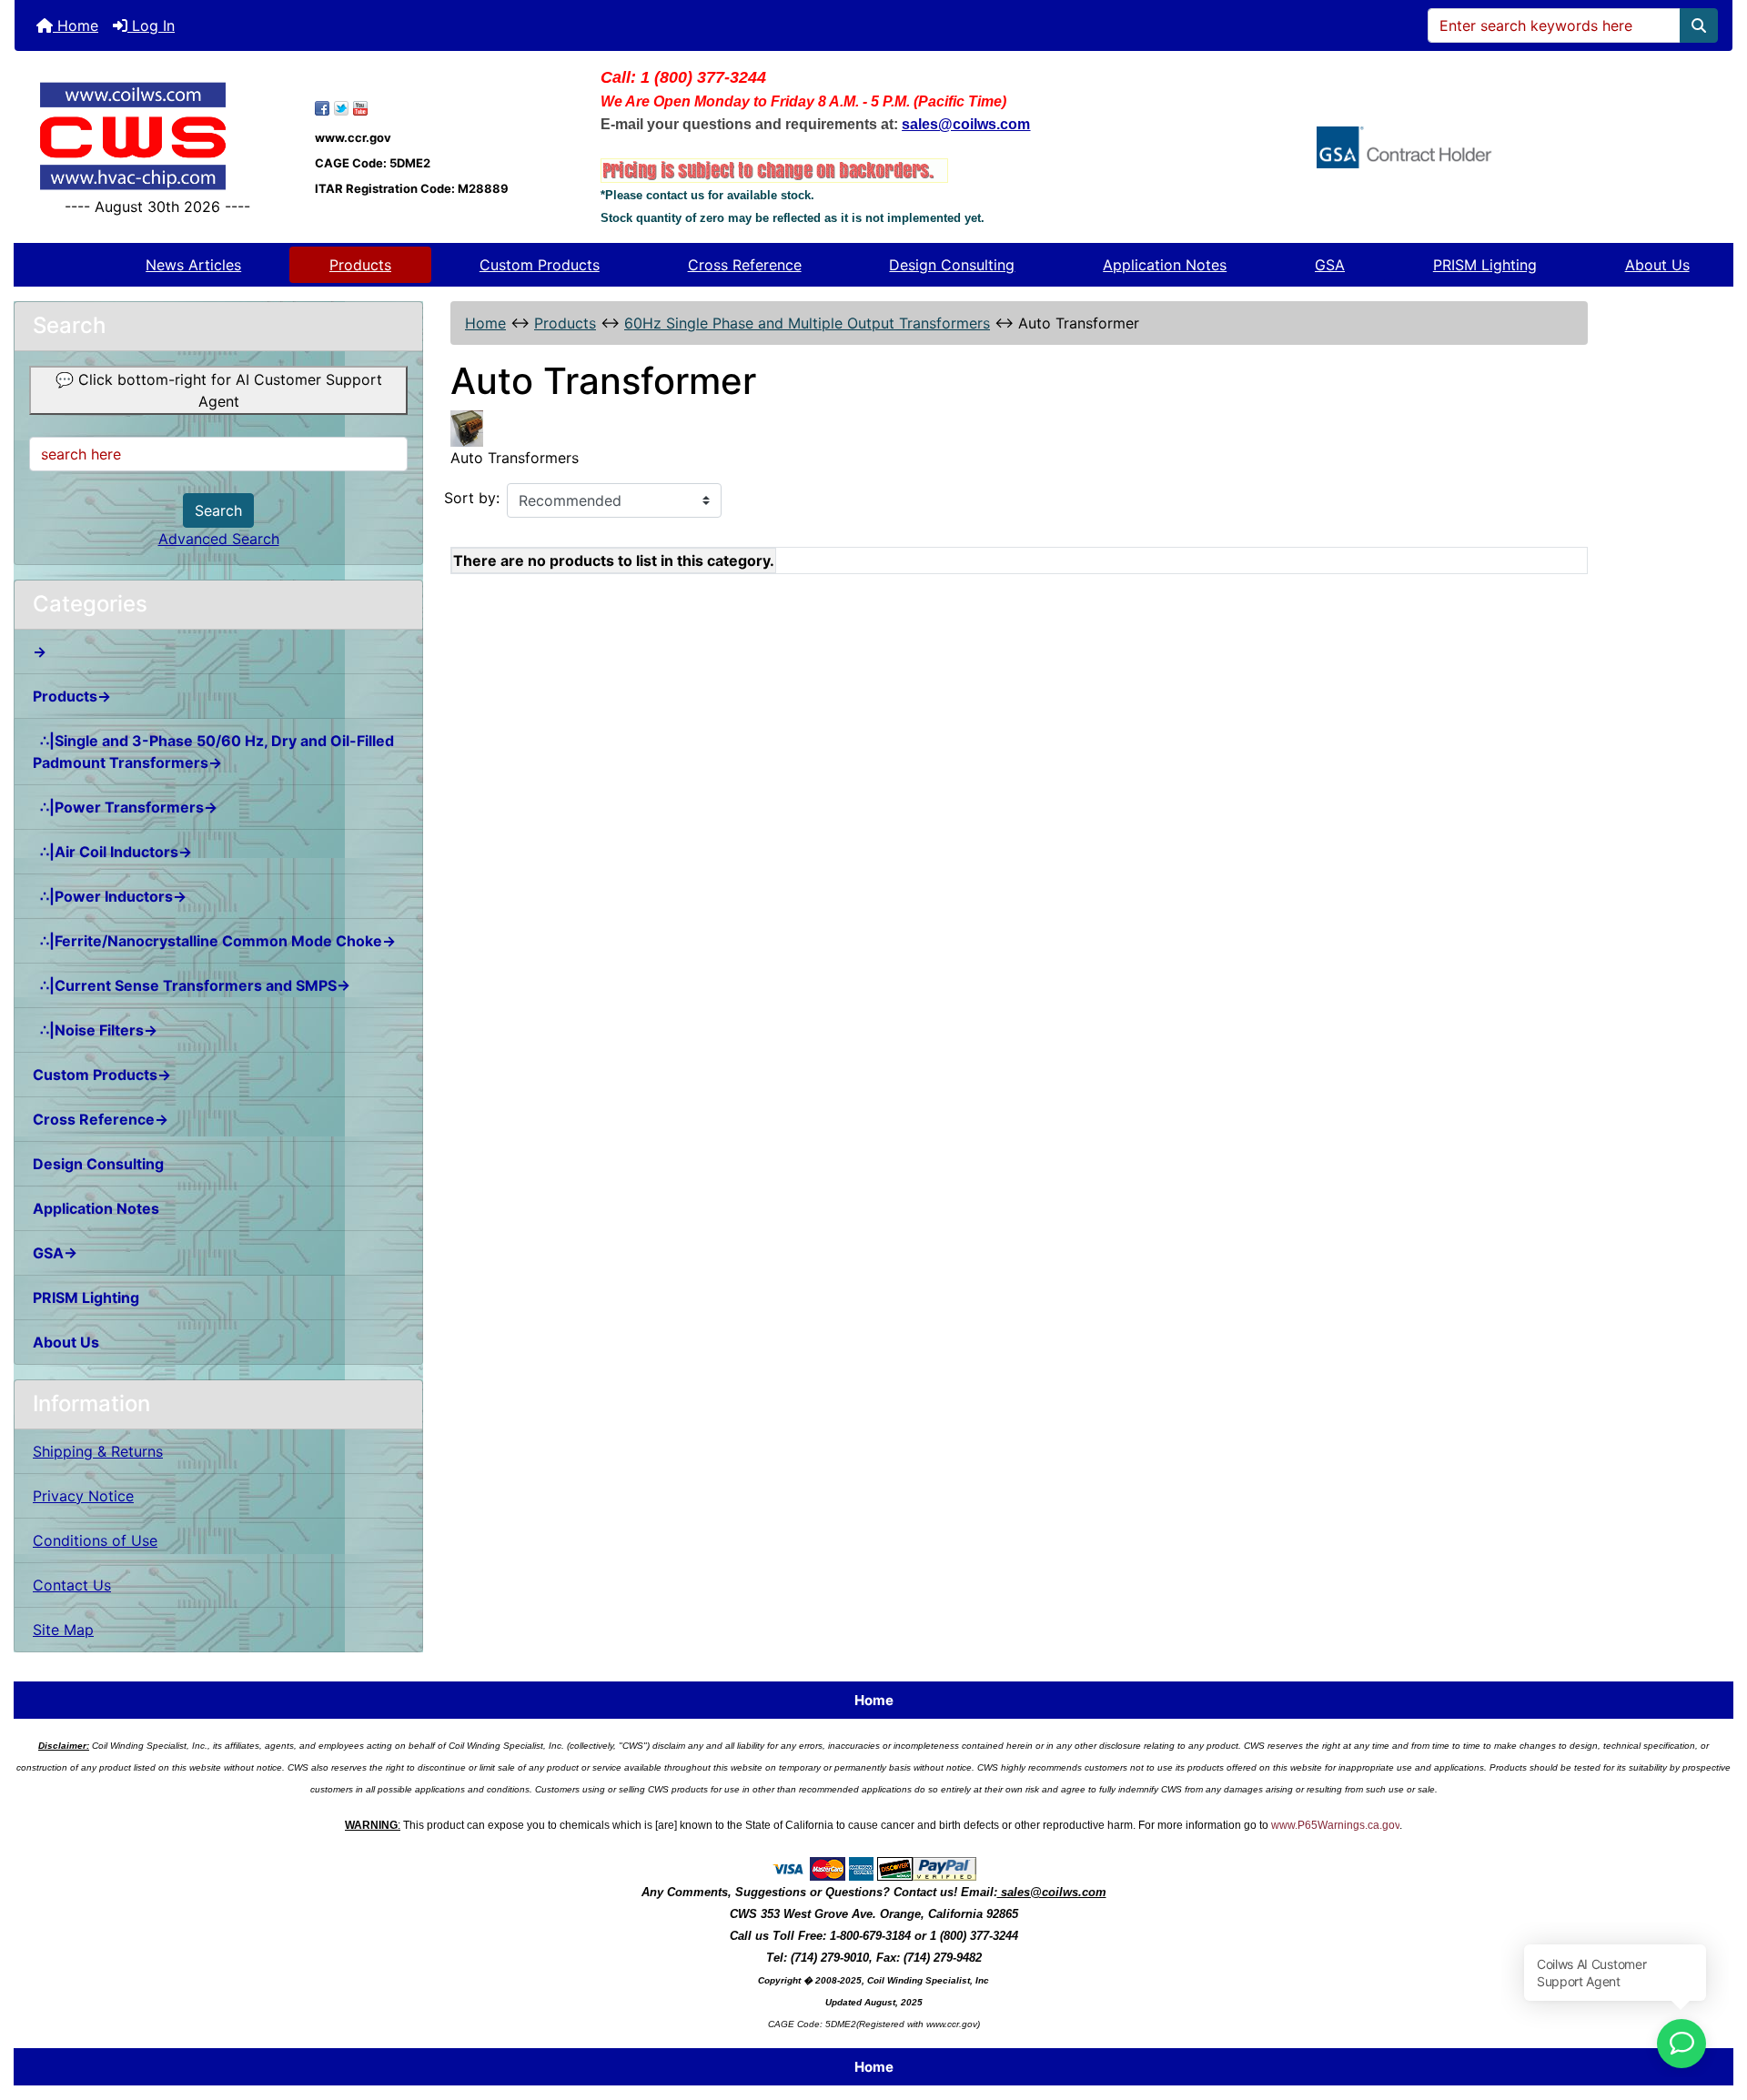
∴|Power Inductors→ (110, 896)
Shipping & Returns (98, 1451)
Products (360, 265)
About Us (1657, 265)
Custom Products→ (102, 1075)
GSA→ (55, 1253)
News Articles (193, 265)
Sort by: (472, 498)
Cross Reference (745, 265)
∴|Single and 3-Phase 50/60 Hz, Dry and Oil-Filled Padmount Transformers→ (213, 752)
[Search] (1699, 25)
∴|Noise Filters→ (95, 1030)
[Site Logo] (158, 136)
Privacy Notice (83, 1496)
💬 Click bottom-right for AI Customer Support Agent (219, 390)
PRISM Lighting (1485, 265)
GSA (1330, 265)
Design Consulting (952, 265)
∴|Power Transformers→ (125, 807)
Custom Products (540, 265)
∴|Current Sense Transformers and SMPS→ (192, 985)
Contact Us (72, 1585)
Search (218, 510)
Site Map (63, 1630)
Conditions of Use (95, 1540)
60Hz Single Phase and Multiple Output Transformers (807, 323)
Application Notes (1165, 265)
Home (76, 25)
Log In (151, 25)
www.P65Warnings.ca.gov (1335, 1825)
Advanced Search (219, 539)
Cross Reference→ (101, 1119)
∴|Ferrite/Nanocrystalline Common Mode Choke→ (214, 941)
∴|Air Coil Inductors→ (112, 852)
